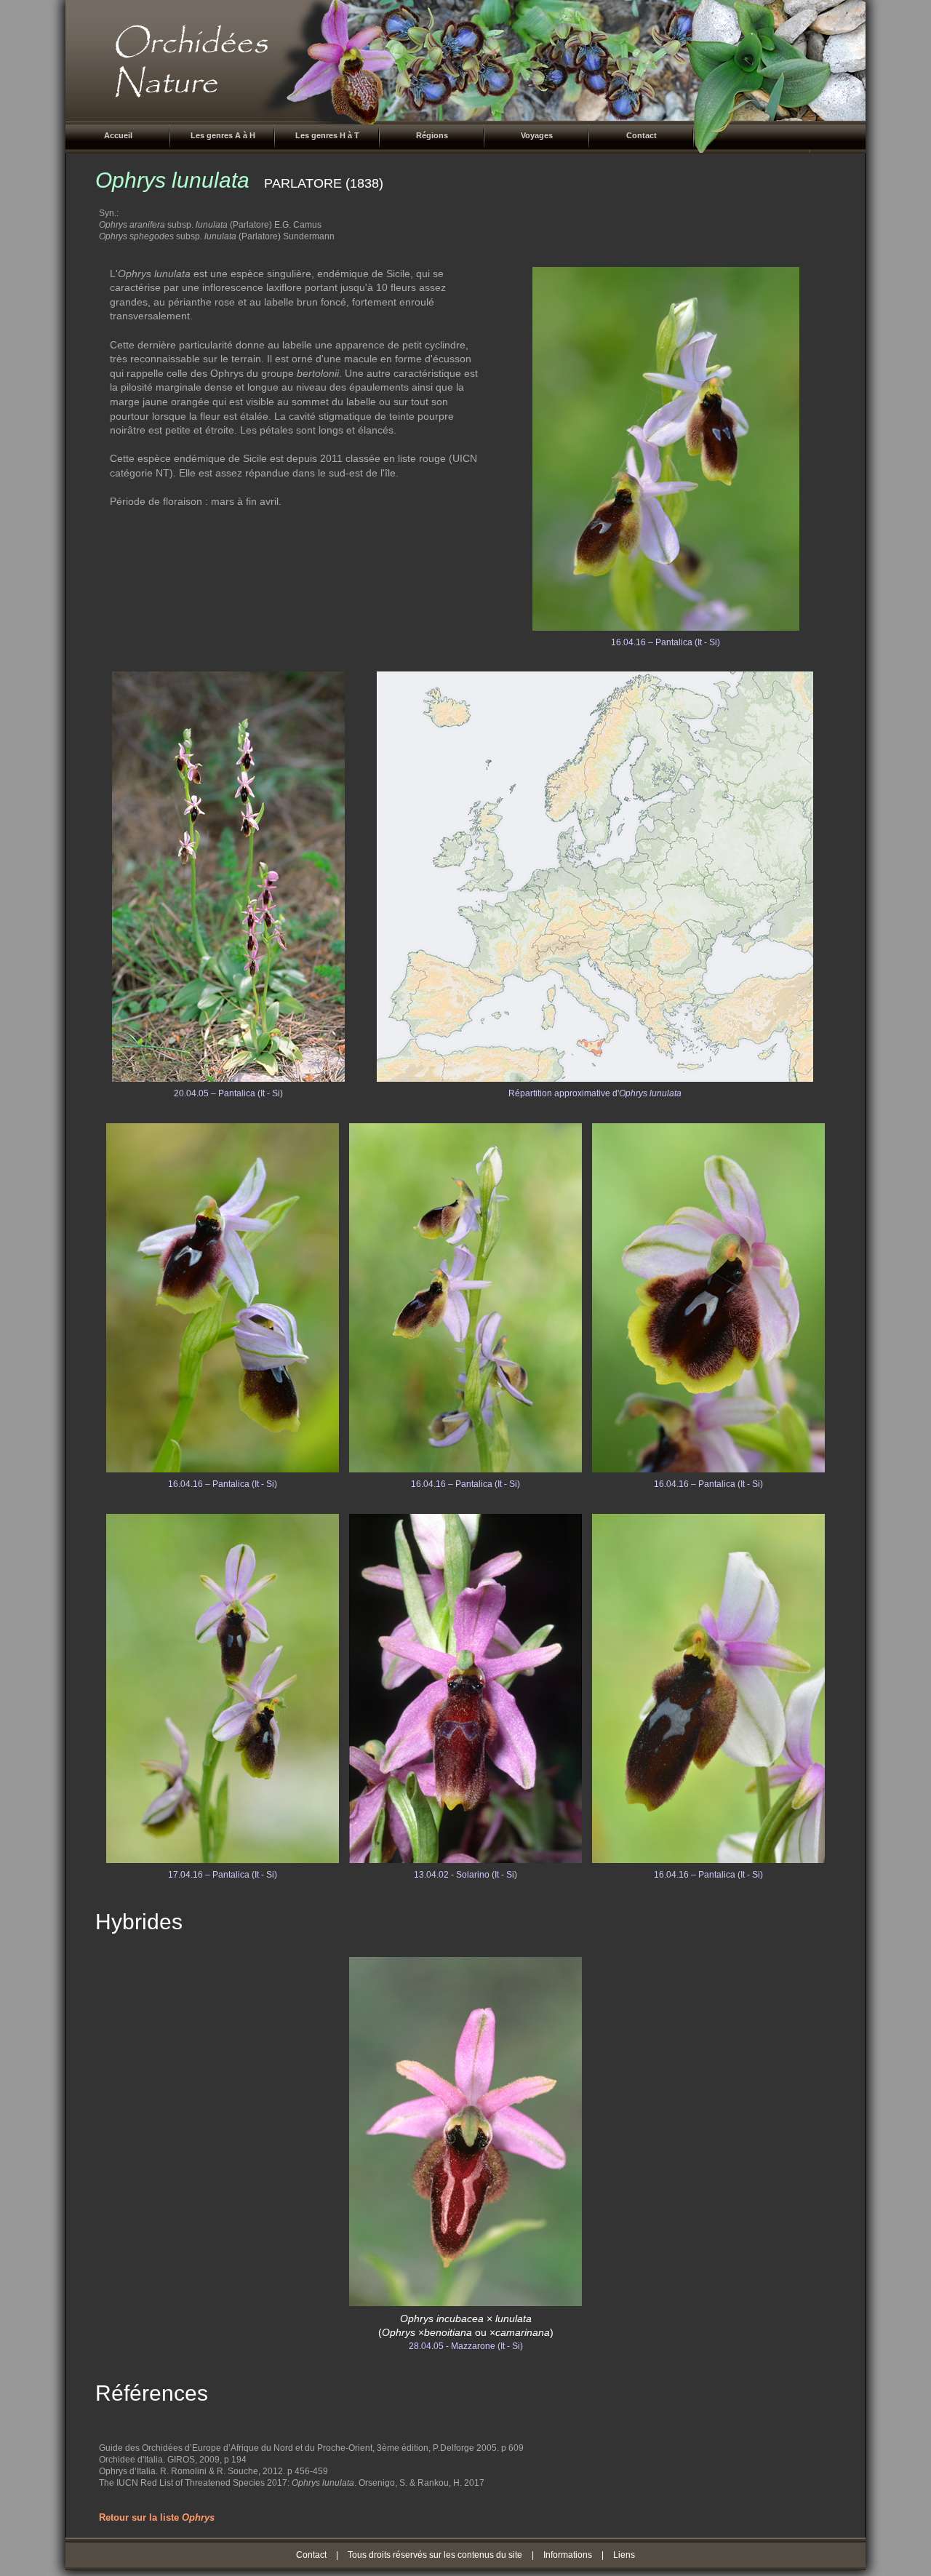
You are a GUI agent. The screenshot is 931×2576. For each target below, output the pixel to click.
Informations (568, 2555)
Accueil (118, 135)
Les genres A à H (223, 135)
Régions (432, 135)
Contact (642, 135)
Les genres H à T (327, 135)
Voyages (537, 135)
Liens (624, 2555)
